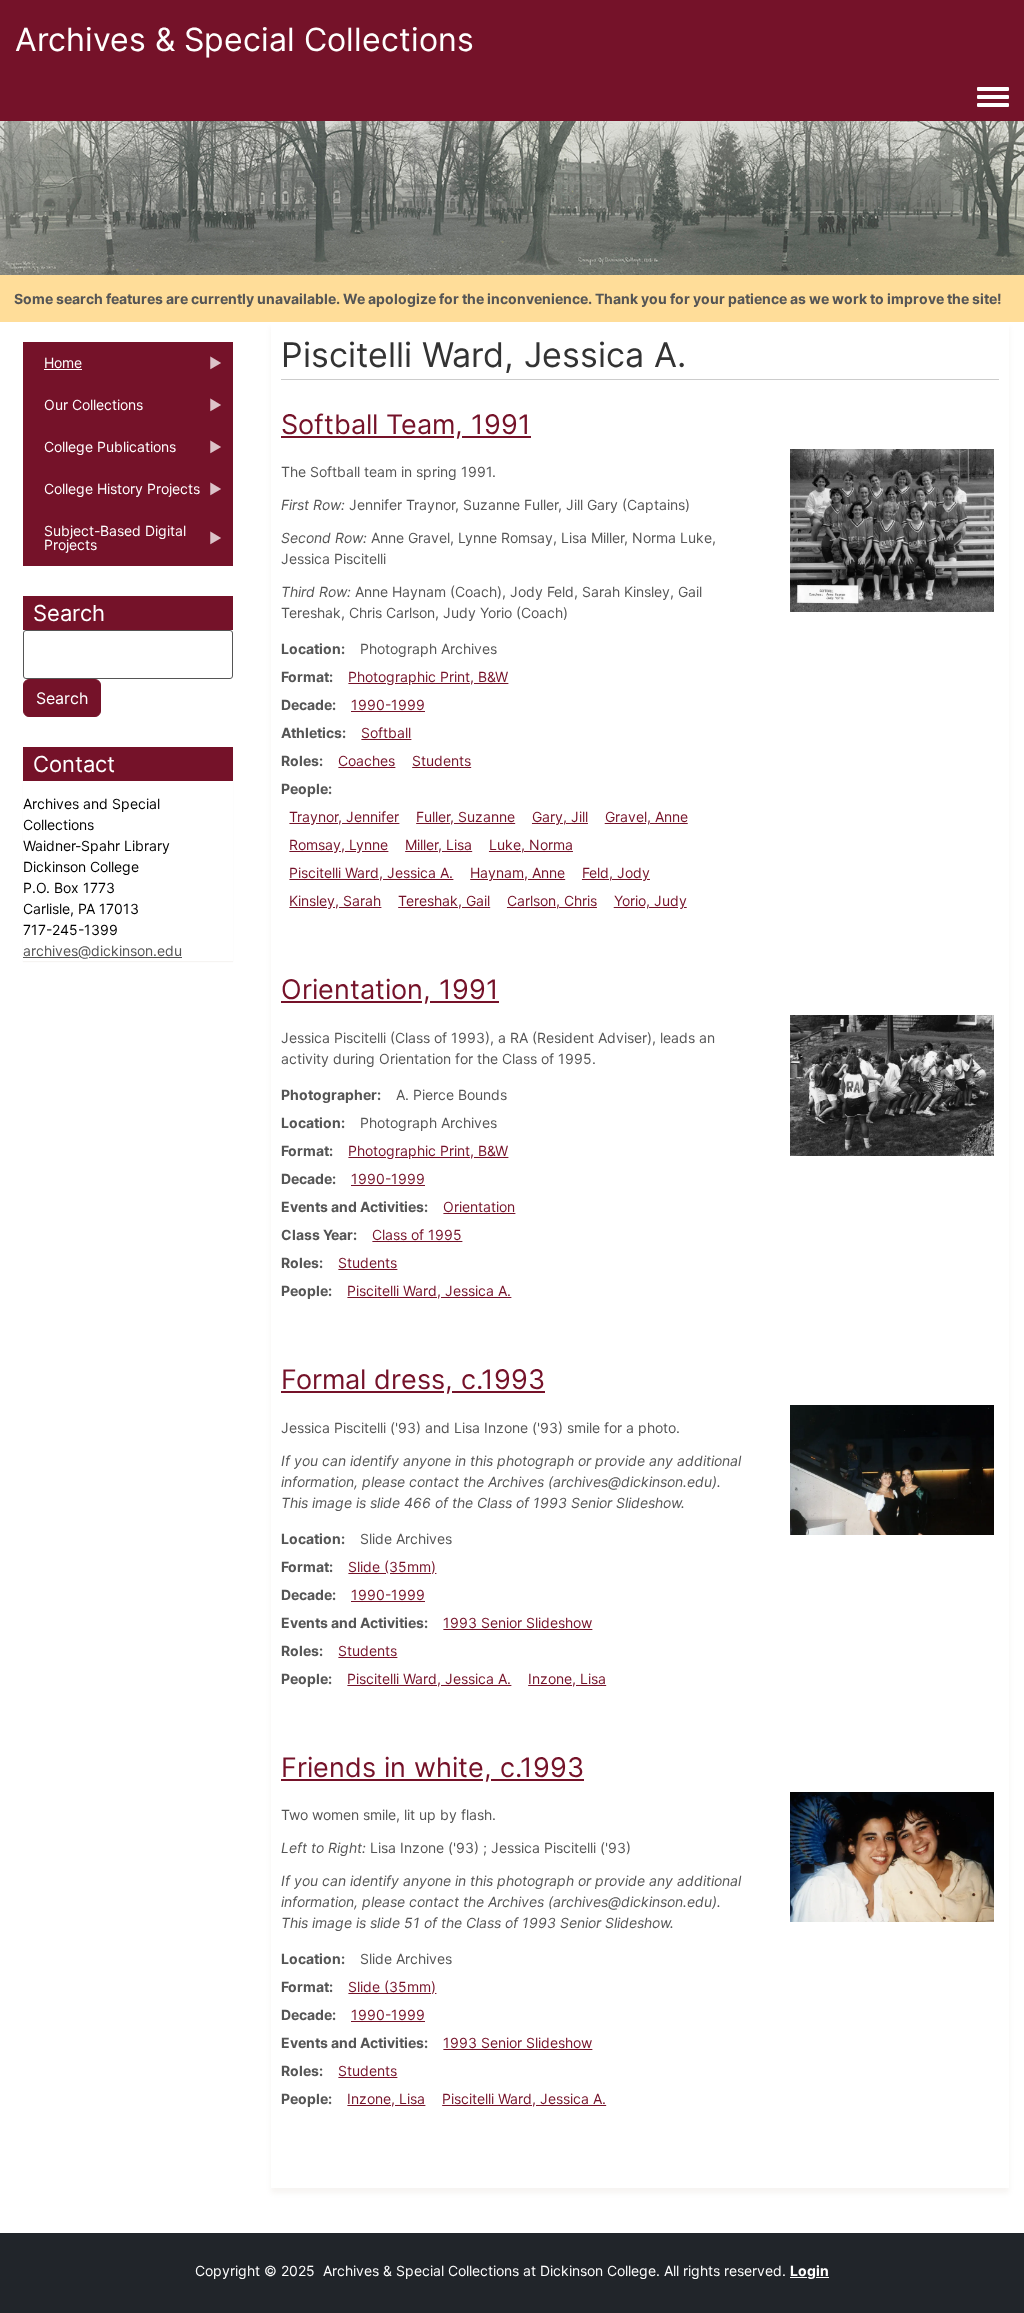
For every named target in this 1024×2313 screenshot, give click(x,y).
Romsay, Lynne (338, 844)
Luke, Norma (531, 844)
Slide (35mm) (392, 1566)
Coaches (366, 760)
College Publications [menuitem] (99, 453)
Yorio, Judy (650, 900)
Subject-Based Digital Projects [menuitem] (104, 544)
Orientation (479, 1206)
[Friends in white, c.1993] (892, 1855)
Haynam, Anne (517, 872)
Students (441, 760)
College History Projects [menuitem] (111, 495)
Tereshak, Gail (444, 900)
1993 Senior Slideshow (517, 1622)
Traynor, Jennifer (344, 816)
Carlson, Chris (552, 900)
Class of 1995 (417, 1234)
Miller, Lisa (438, 844)
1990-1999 (388, 704)
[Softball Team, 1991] (892, 529)
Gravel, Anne (646, 816)
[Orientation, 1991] (892, 1083)
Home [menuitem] (52, 369)
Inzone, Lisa (567, 1678)
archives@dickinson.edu (102, 950)
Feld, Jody (616, 872)
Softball (386, 732)
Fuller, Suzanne (465, 816)
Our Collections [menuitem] (83, 411)
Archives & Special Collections (244, 39)
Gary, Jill (560, 816)
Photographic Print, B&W (428, 676)
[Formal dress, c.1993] (892, 1467)
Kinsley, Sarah (335, 900)
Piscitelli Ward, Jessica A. (371, 872)
